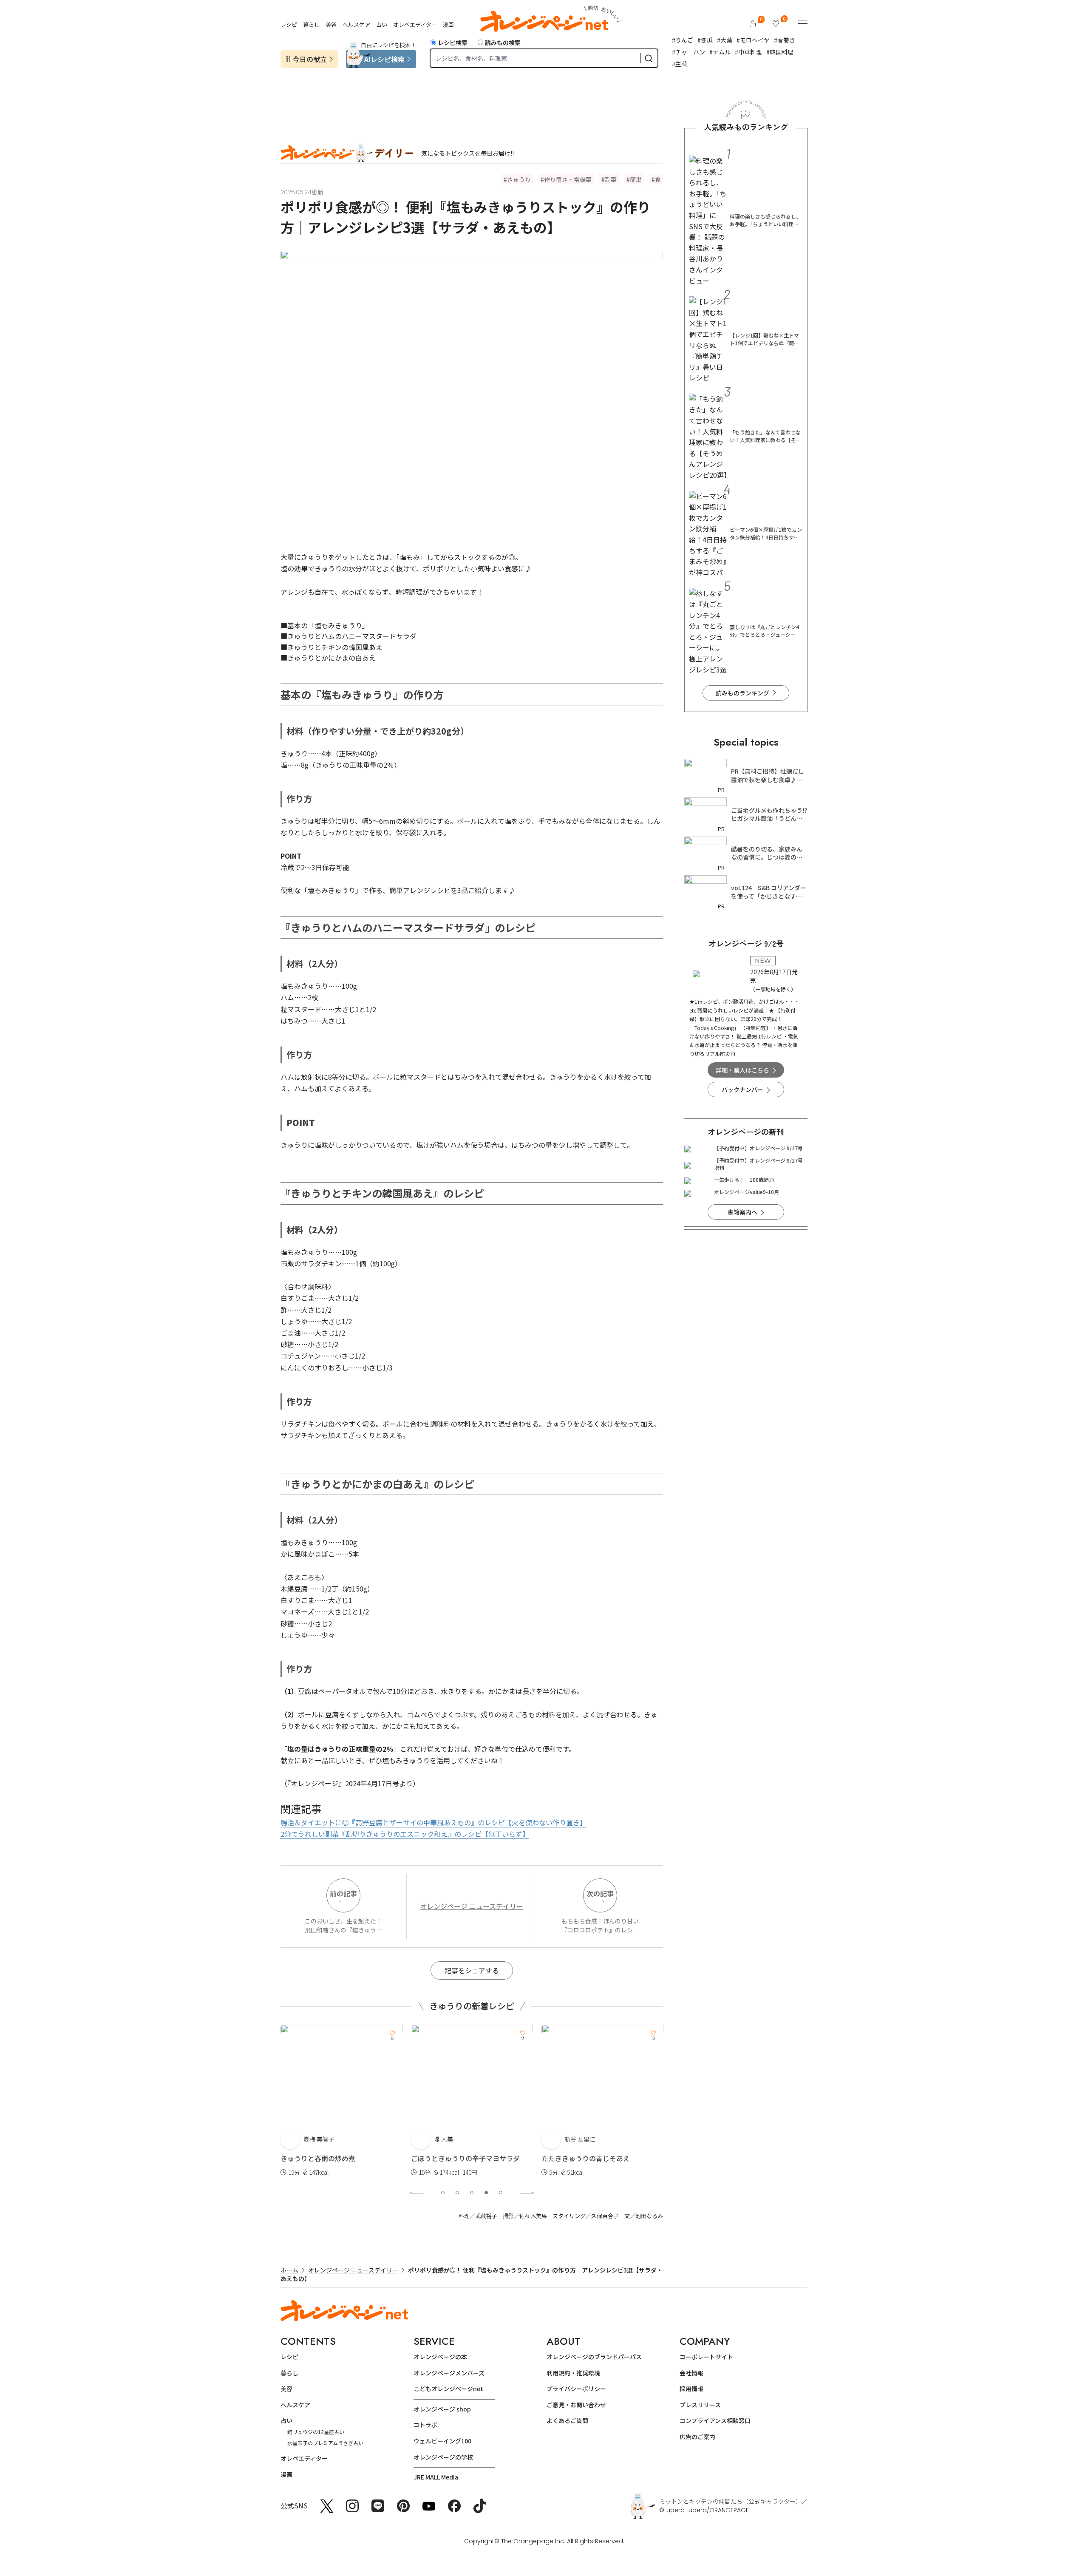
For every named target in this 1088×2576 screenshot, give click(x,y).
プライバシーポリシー (576, 2389)
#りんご (683, 40)
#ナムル (720, 52)
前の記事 (343, 1893)
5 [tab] (501, 2193)
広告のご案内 (697, 2437)
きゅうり (519, 179)
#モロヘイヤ (753, 40)
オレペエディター (415, 24)
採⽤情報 (691, 2389)
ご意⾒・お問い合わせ (576, 2405)
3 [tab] (472, 2193)
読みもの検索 (503, 43)
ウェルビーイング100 (442, 2441)
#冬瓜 (705, 40)
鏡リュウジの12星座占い (316, 2432)
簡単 (636, 179)
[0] (753, 24)
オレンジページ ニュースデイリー (472, 1906)
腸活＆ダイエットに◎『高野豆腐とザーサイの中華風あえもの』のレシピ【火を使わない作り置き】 (433, 1822)
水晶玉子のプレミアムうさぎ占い (325, 2443)
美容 (331, 24)
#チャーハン (688, 52)
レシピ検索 (453, 43)
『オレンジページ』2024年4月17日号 (343, 1783)
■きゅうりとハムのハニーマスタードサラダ (348, 636)
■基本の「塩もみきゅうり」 (325, 625)
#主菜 (680, 64)
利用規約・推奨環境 (573, 2373)
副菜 (611, 179)
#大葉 (725, 40)
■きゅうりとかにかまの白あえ (328, 658)
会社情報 (691, 2373)
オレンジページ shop (442, 2409)
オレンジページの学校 (443, 2457)
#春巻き (785, 40)
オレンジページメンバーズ (449, 2373)
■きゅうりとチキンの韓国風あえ (331, 647)
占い (382, 24)
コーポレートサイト (706, 2357)
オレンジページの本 (440, 2357)
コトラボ (425, 2425)
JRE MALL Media (436, 2477)
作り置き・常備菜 (568, 179)
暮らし (311, 24)
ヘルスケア (356, 24)
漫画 (448, 24)
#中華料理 (748, 52)
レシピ (289, 24)
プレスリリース (700, 2405)
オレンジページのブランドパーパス (594, 2357)
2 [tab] (457, 2193)
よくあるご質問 (567, 2420)
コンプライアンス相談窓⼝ (715, 2420)
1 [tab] (443, 2193)
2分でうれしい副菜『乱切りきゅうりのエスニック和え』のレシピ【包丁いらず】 (405, 1834)
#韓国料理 (780, 52)
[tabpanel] (341, 2101)
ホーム (289, 2270)
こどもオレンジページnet (448, 2389)
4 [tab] (486, 2193)
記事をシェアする (472, 1970)
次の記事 (600, 1893)
